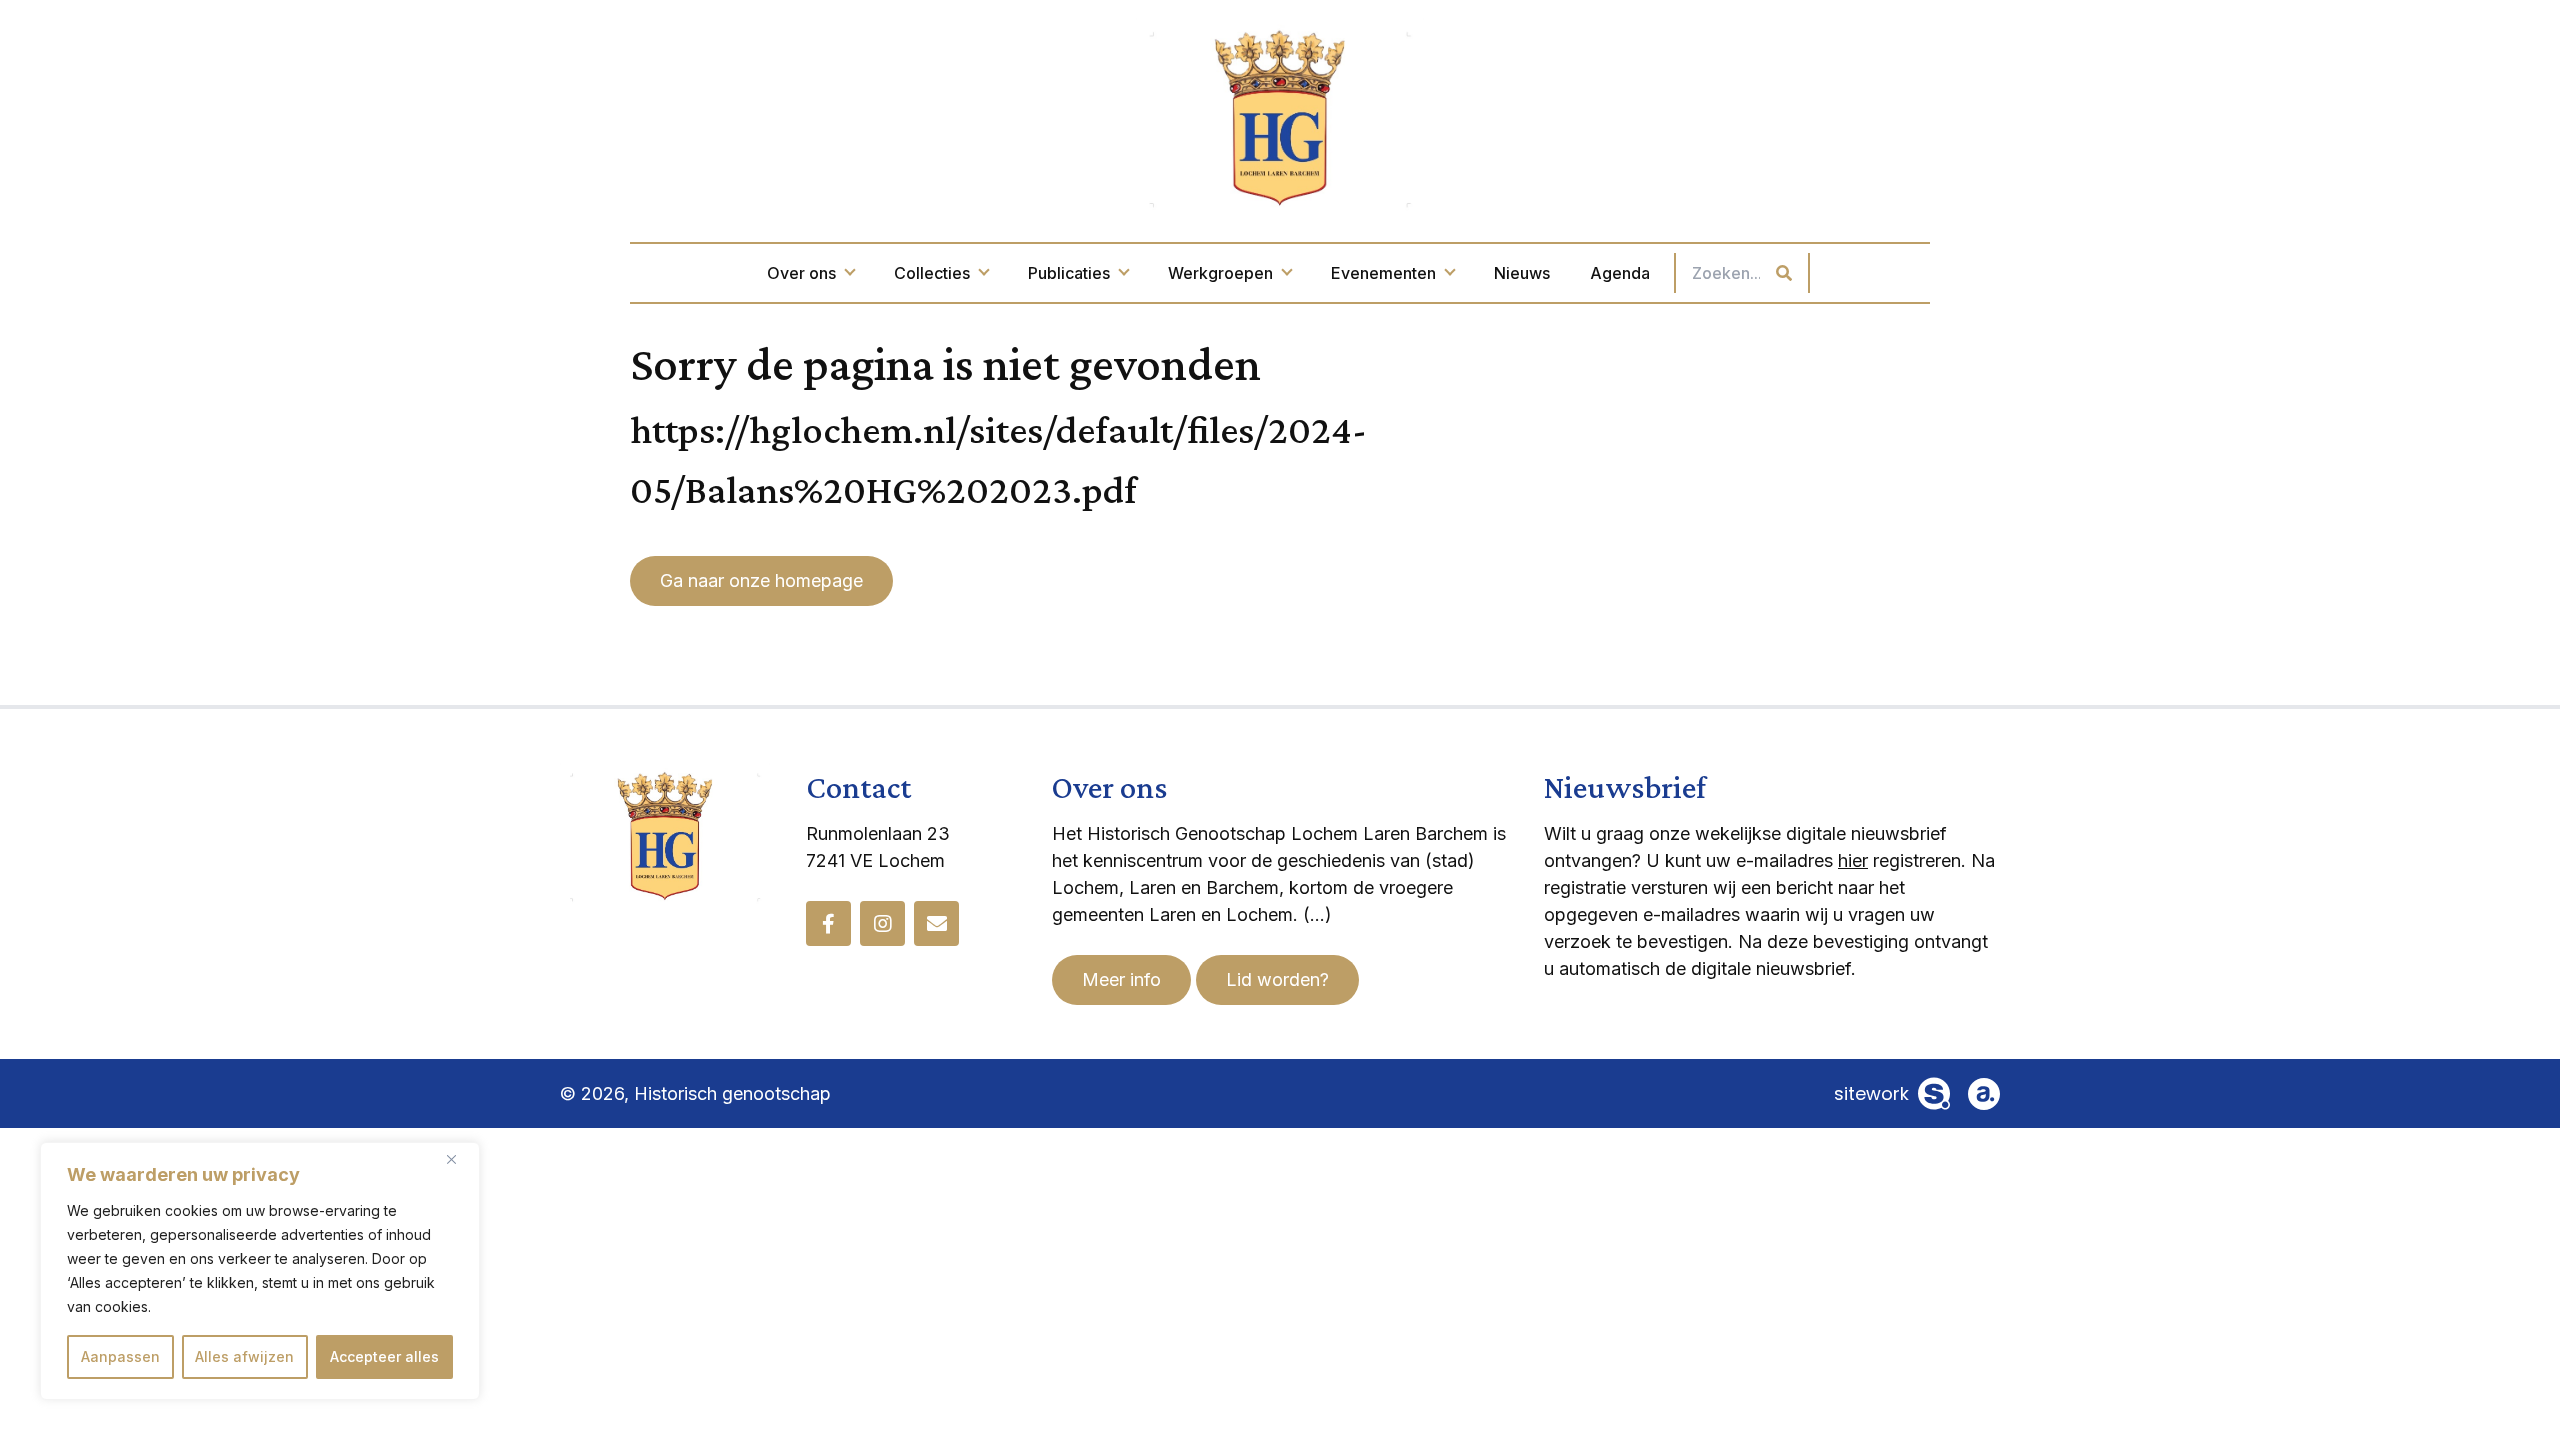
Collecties (932, 273)
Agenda (1620, 273)
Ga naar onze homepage (761, 580)
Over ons (801, 273)
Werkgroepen (1220, 273)
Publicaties (1069, 273)
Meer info (1121, 979)
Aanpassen (120, 1356)
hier (1853, 860)
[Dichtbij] (459, 1159)
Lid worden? (1277, 979)
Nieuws (1522, 273)
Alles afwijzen (244, 1356)
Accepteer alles (384, 1356)
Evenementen (1383, 273)
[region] (260, 1271)
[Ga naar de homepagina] (1280, 116)
